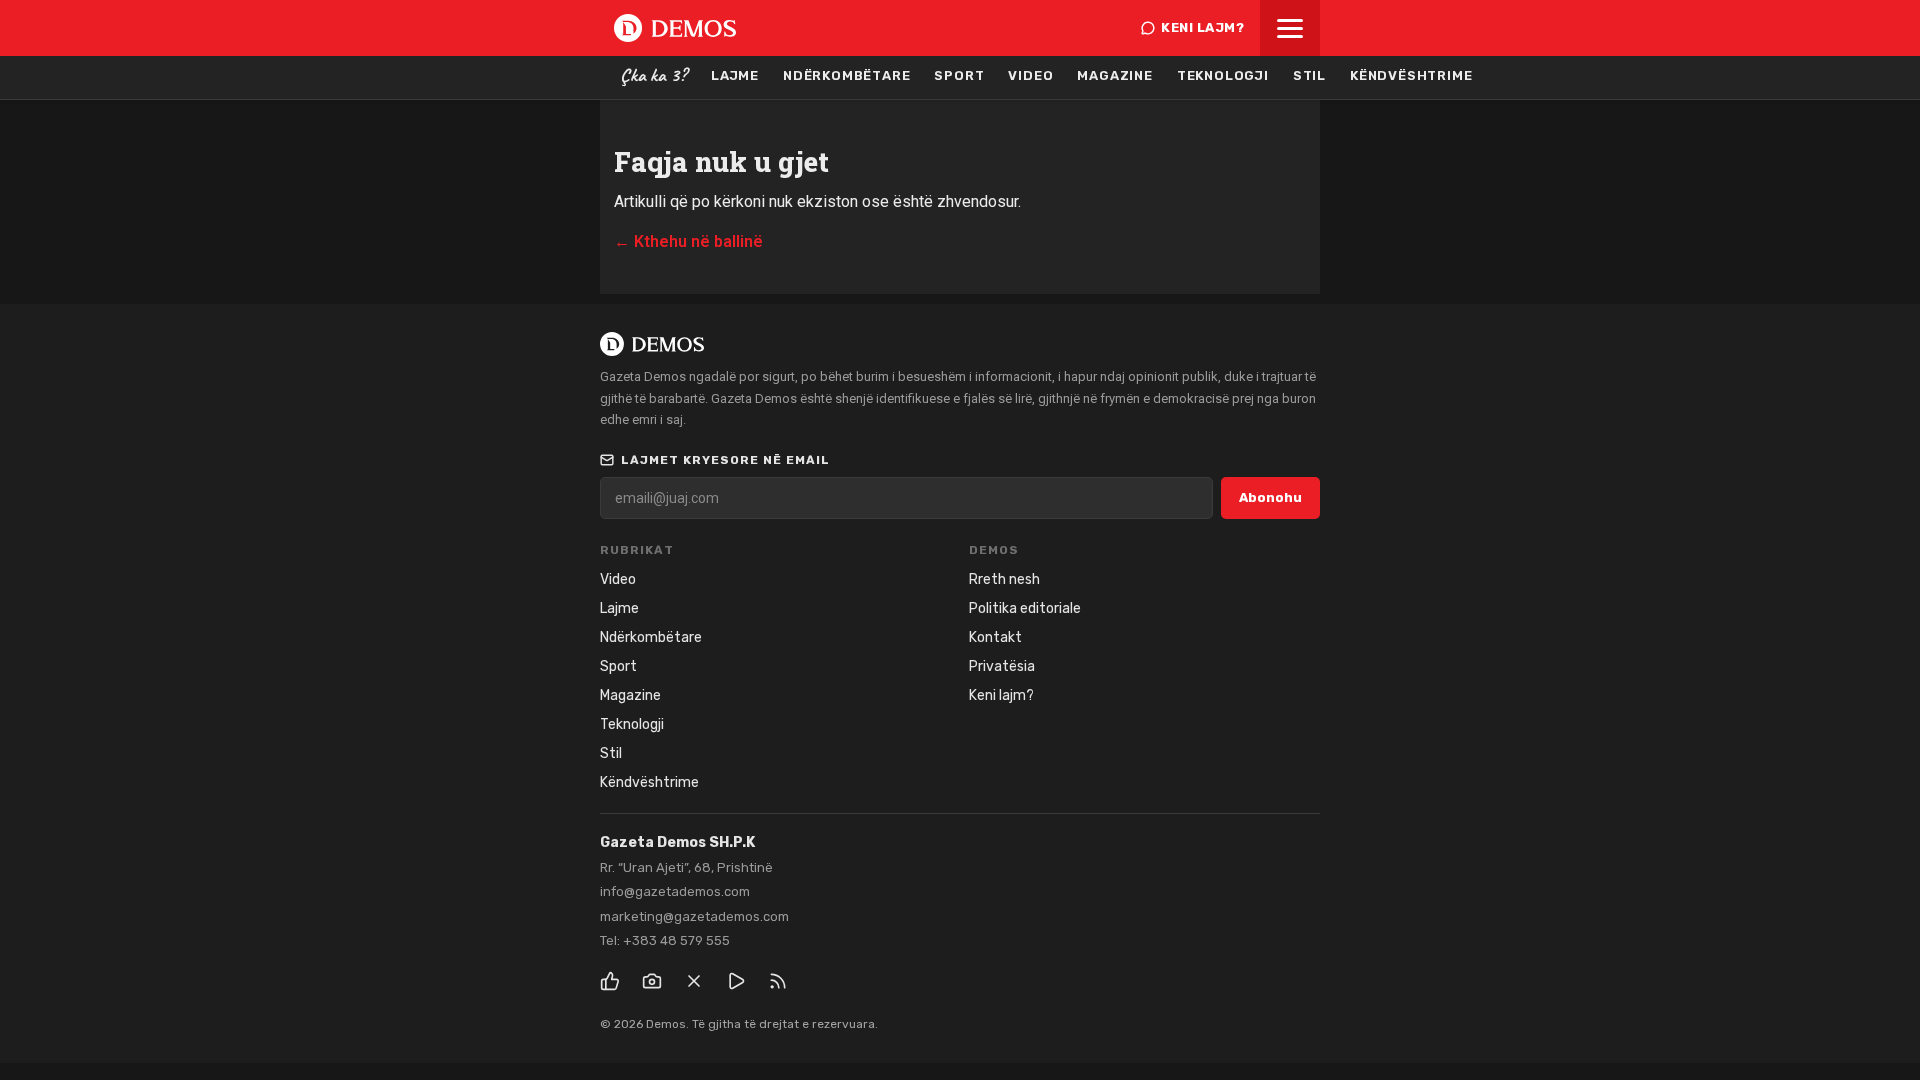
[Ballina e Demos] (675, 28)
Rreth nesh (1004, 579)
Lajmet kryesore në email (725, 460)
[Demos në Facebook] (610, 981)
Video (1030, 75)
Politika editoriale (1025, 608)
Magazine (1114, 75)
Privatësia (1002, 666)
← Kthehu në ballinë (688, 241)
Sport (959, 75)
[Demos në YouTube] (736, 981)
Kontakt (995, 637)
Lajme (735, 75)
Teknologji (1223, 75)
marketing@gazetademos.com (694, 916)
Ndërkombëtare (846, 75)
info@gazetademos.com (675, 891)
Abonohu (1270, 497)
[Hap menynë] (1290, 28)
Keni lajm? (1202, 27)
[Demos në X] (694, 981)
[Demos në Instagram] (652, 981)
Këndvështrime (1411, 75)
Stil (1309, 75)
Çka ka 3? (653, 75)
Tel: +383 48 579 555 (665, 940)
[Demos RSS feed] (778, 981)
